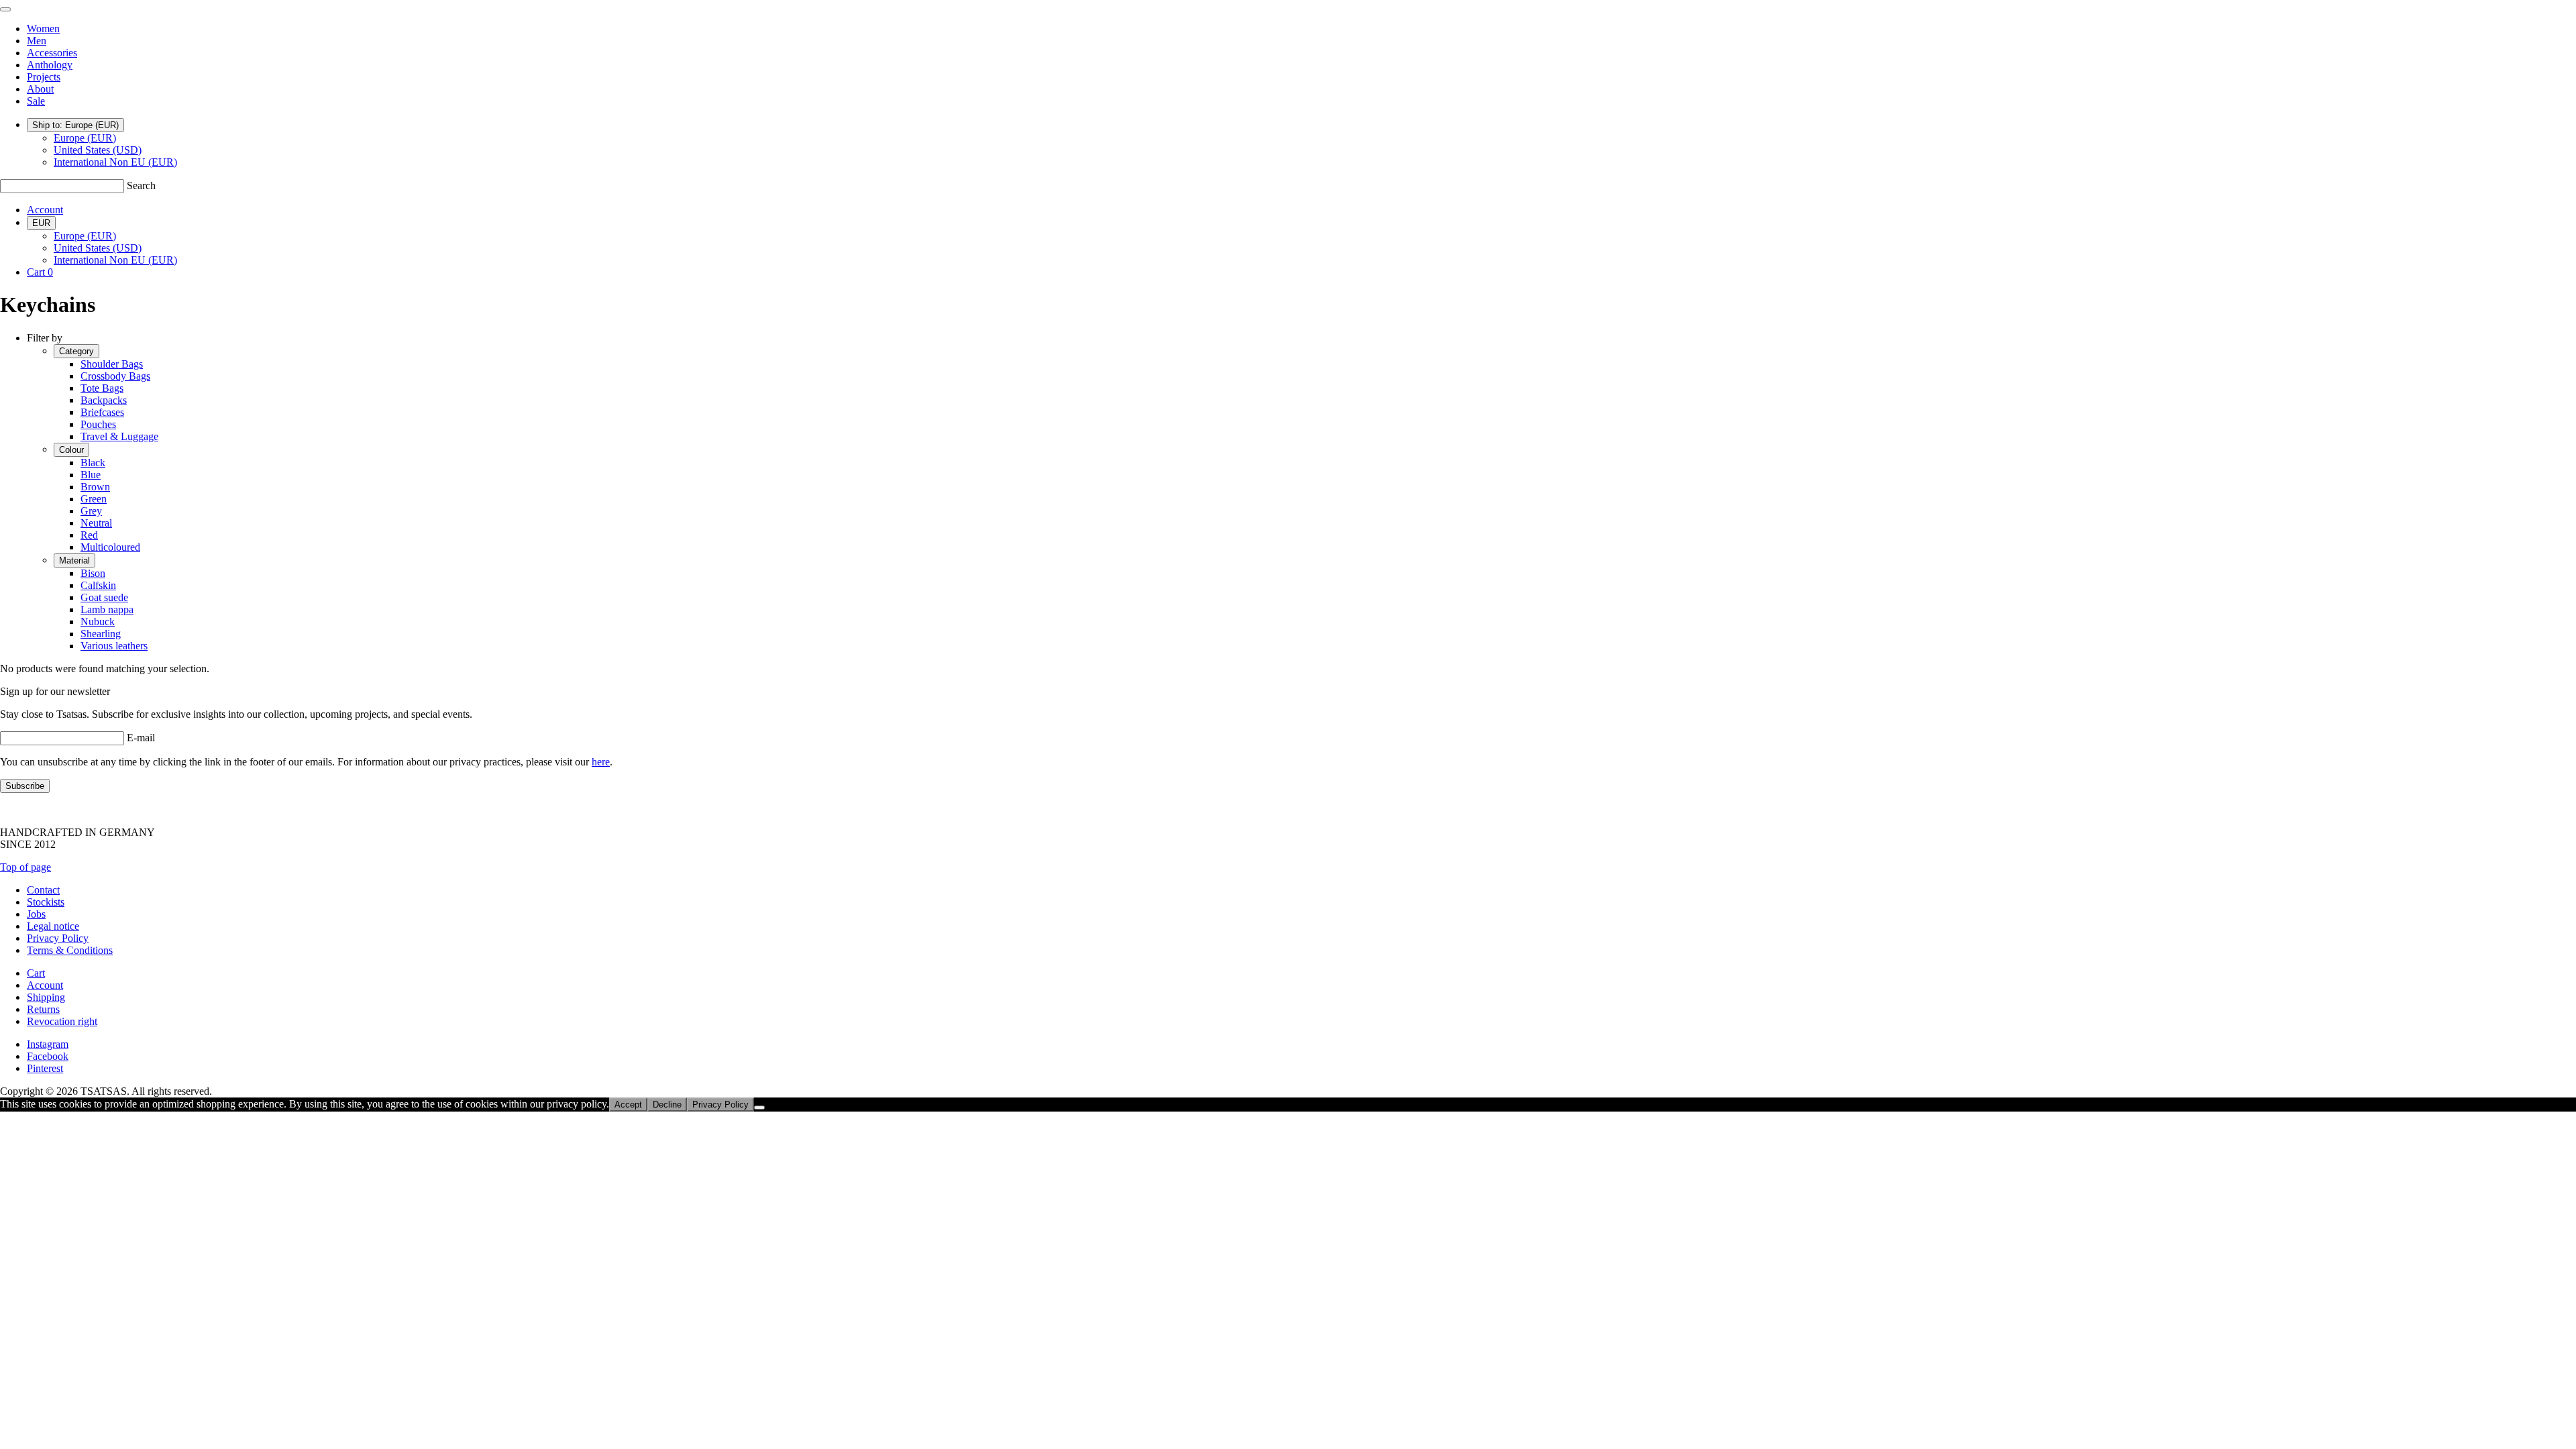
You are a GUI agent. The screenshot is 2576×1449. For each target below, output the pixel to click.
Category (76, 351)
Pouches (98, 424)
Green (94, 499)
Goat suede (104, 597)
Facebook (48, 1056)
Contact (43, 890)
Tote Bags (102, 388)
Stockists (46, 902)
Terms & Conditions (70, 950)
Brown (95, 487)
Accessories (52, 53)
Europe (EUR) (85, 138)
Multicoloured (110, 547)
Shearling (101, 634)
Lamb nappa (107, 609)
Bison (93, 573)
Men (37, 41)
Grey (91, 511)
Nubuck (98, 622)
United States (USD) (98, 150)
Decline (667, 1105)
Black (93, 463)
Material (74, 560)
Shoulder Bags (112, 364)
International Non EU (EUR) (115, 162)
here (601, 762)
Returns (43, 1009)
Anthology (50, 65)
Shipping (46, 997)
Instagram (48, 1044)
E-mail (141, 738)
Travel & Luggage (119, 436)
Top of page (25, 867)
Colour (71, 450)
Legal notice (53, 926)
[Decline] (759, 1108)
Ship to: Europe (75, 125)
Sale (36, 101)
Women (43, 29)
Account (45, 210)
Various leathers (114, 646)
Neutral (96, 523)
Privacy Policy (58, 938)
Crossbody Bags (115, 376)
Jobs (36, 914)
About (40, 89)
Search (141, 185)
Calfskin (98, 585)
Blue (91, 475)
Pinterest (45, 1068)
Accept (628, 1105)
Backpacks (104, 400)
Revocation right (62, 1021)
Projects (44, 77)
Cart (36, 973)
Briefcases (102, 412)
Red (89, 535)
